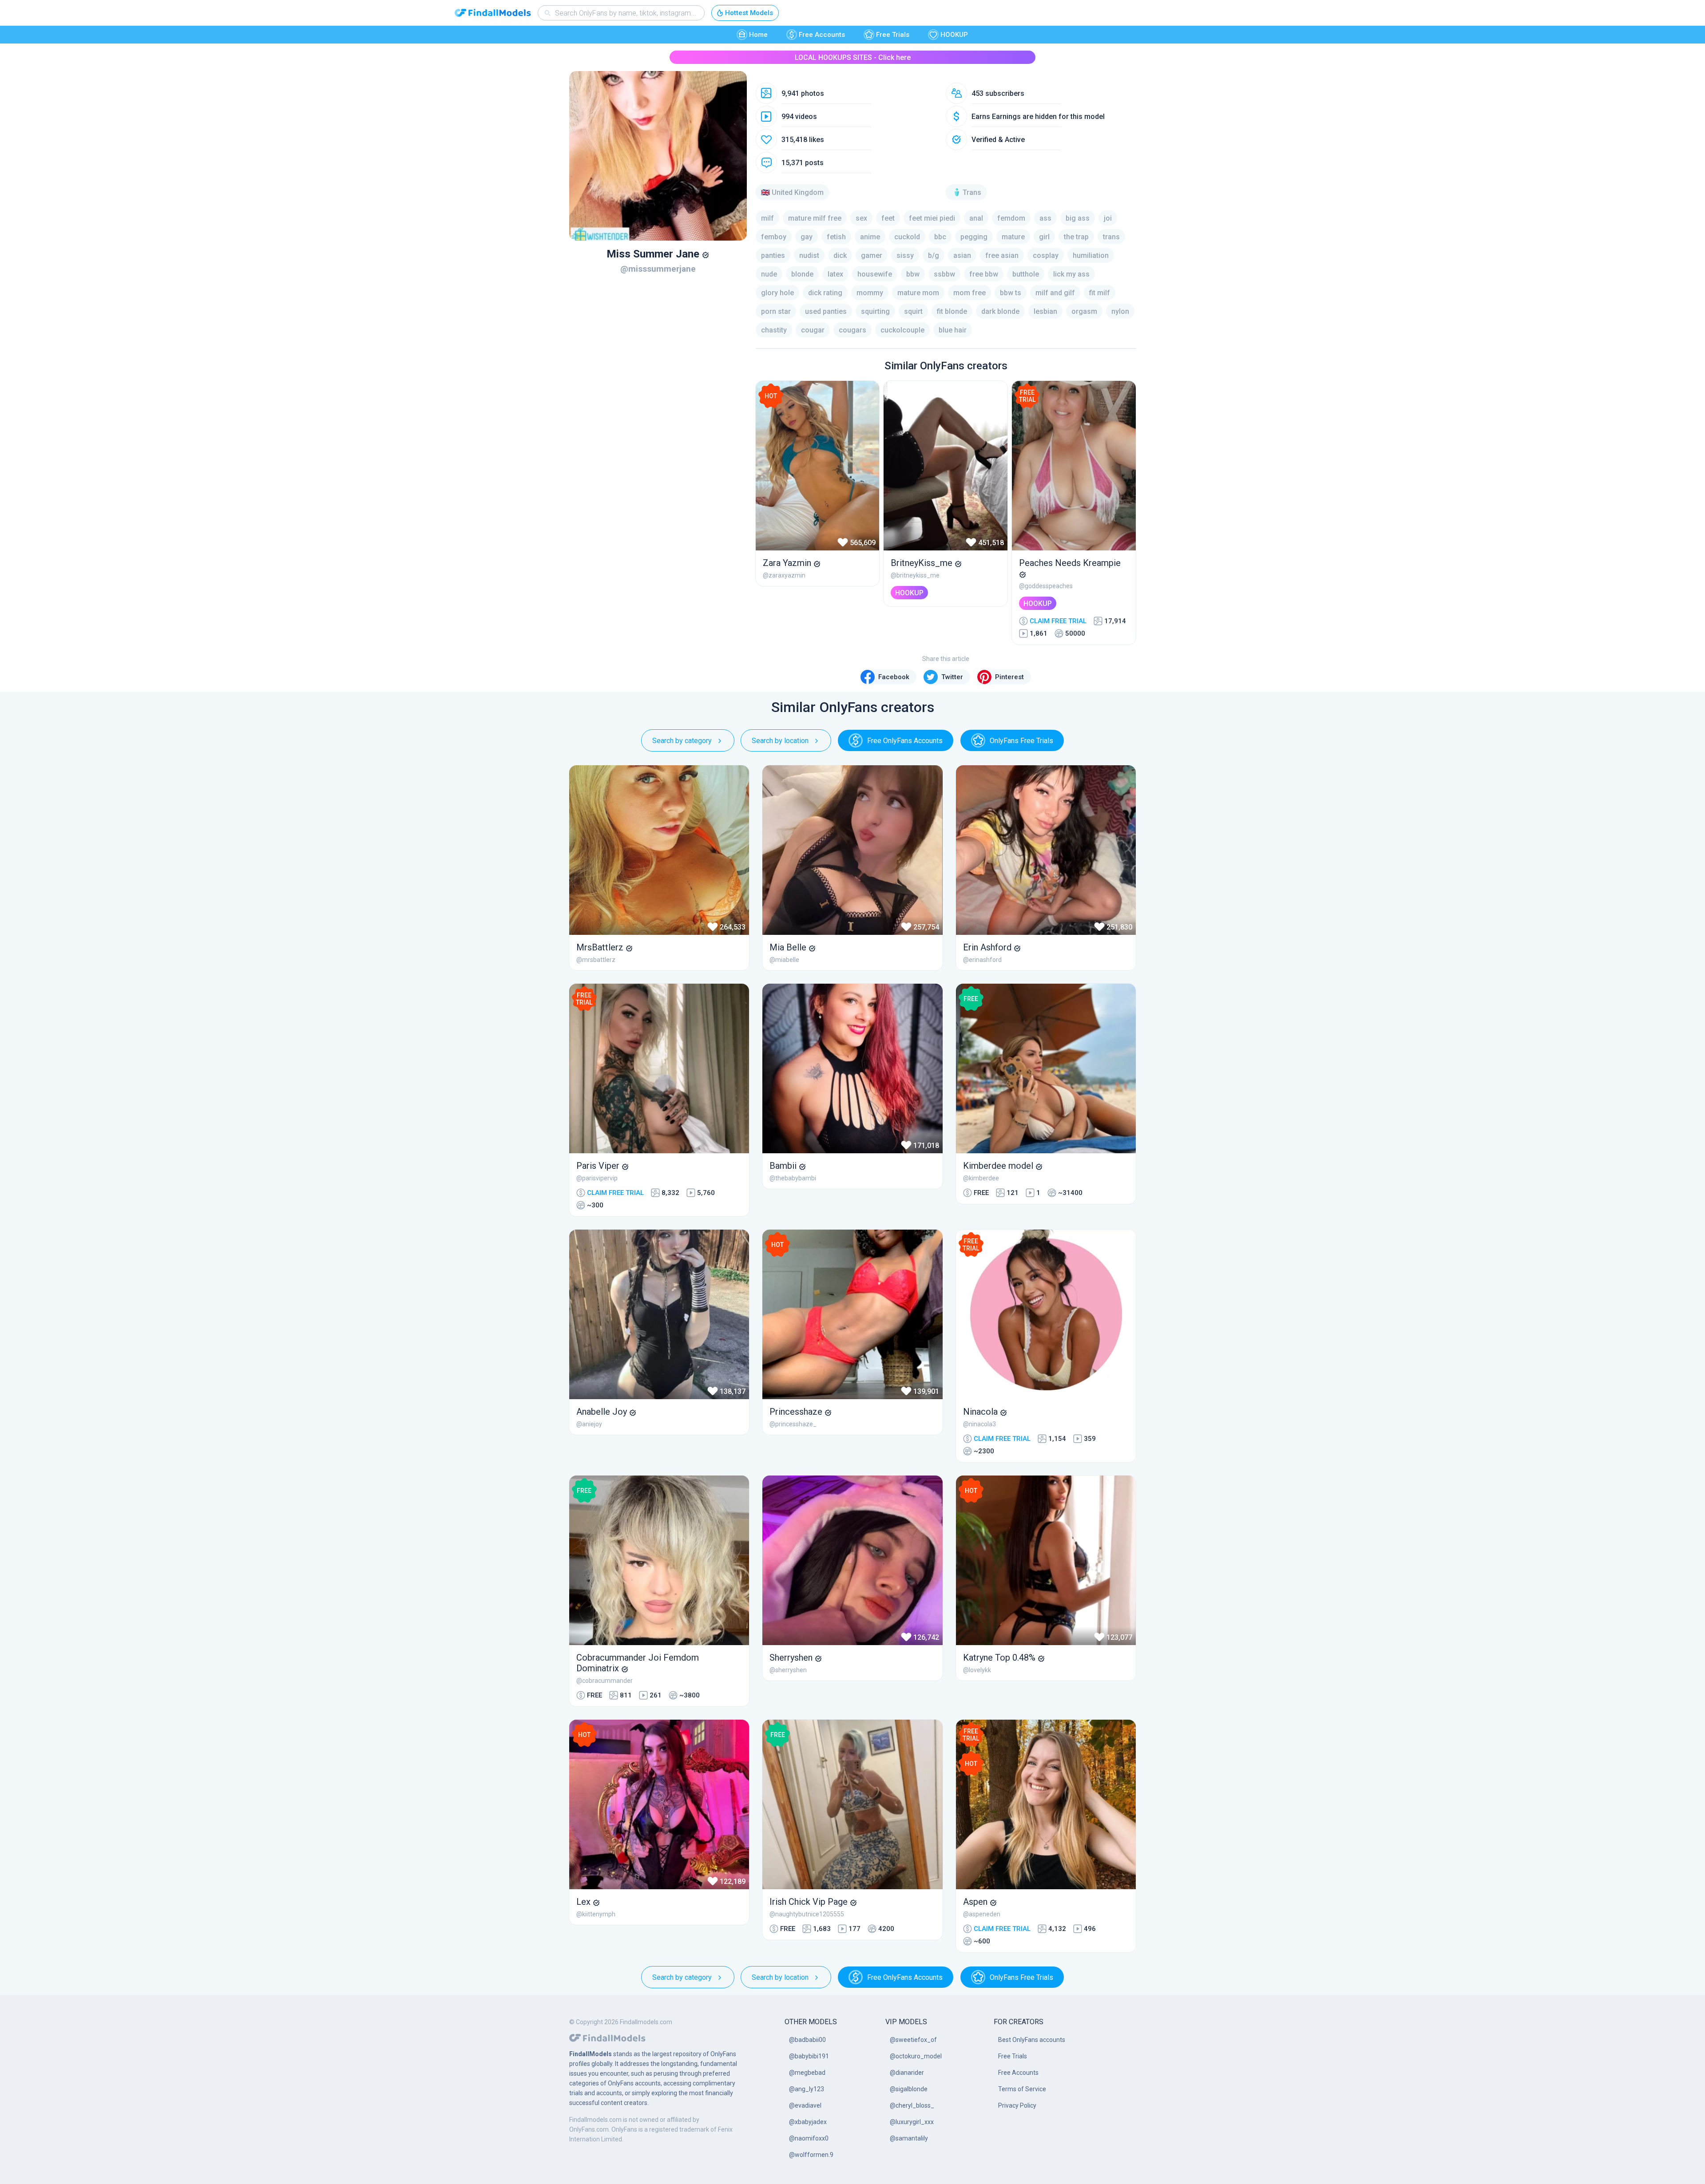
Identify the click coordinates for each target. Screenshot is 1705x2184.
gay (807, 237)
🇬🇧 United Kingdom (792, 192)
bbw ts (1011, 293)
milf (767, 218)
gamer (872, 255)
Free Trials (893, 35)
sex (861, 218)
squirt (913, 311)
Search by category (682, 741)
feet (888, 218)
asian (962, 255)
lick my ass (1071, 274)
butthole (1026, 274)
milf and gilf (1055, 293)
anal (976, 218)
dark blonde (1000, 311)
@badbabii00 (807, 2040)
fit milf (1100, 293)
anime (870, 237)
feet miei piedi (932, 218)
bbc (940, 237)
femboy (774, 237)
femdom (1011, 218)
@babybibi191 (809, 2056)
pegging (974, 237)
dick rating (825, 293)
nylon (1120, 311)
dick (840, 255)
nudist (809, 255)
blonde (802, 274)
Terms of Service (1022, 2089)
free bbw (984, 274)
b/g (934, 255)
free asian (1002, 255)
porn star (776, 311)
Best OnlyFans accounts (1032, 2040)
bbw (913, 274)
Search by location (780, 741)
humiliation (1091, 255)
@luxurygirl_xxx (912, 2122)
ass (1045, 218)
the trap (1076, 237)
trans (1111, 237)
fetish (836, 237)
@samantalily (909, 2138)
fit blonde (952, 311)
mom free (969, 293)
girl (1044, 237)
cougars (852, 330)
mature (1013, 237)
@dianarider (907, 2073)
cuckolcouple (902, 330)
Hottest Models (749, 13)
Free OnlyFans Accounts (905, 741)
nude (769, 274)
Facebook (894, 677)
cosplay (1046, 255)
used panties (826, 311)
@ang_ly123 (807, 2089)
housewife (875, 274)
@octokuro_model (916, 2056)
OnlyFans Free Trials (1021, 741)
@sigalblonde (909, 2089)
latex (835, 274)
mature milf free (815, 218)
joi (1108, 218)
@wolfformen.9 (811, 2155)
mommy (870, 293)
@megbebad (807, 2073)
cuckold (907, 237)
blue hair (953, 330)
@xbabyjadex (808, 2122)
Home (758, 35)
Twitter (952, 677)
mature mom (918, 293)
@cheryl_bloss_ (912, 2105)
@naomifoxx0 (809, 2138)
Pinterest (1009, 677)
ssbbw (944, 274)
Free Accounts (822, 35)
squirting (875, 311)
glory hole (777, 293)
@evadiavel (805, 2105)
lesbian (1045, 311)
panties (773, 255)
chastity (774, 330)
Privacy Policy (1017, 2105)
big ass (1078, 218)
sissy (905, 255)
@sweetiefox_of (913, 2040)
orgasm (1084, 311)
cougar (813, 330)
